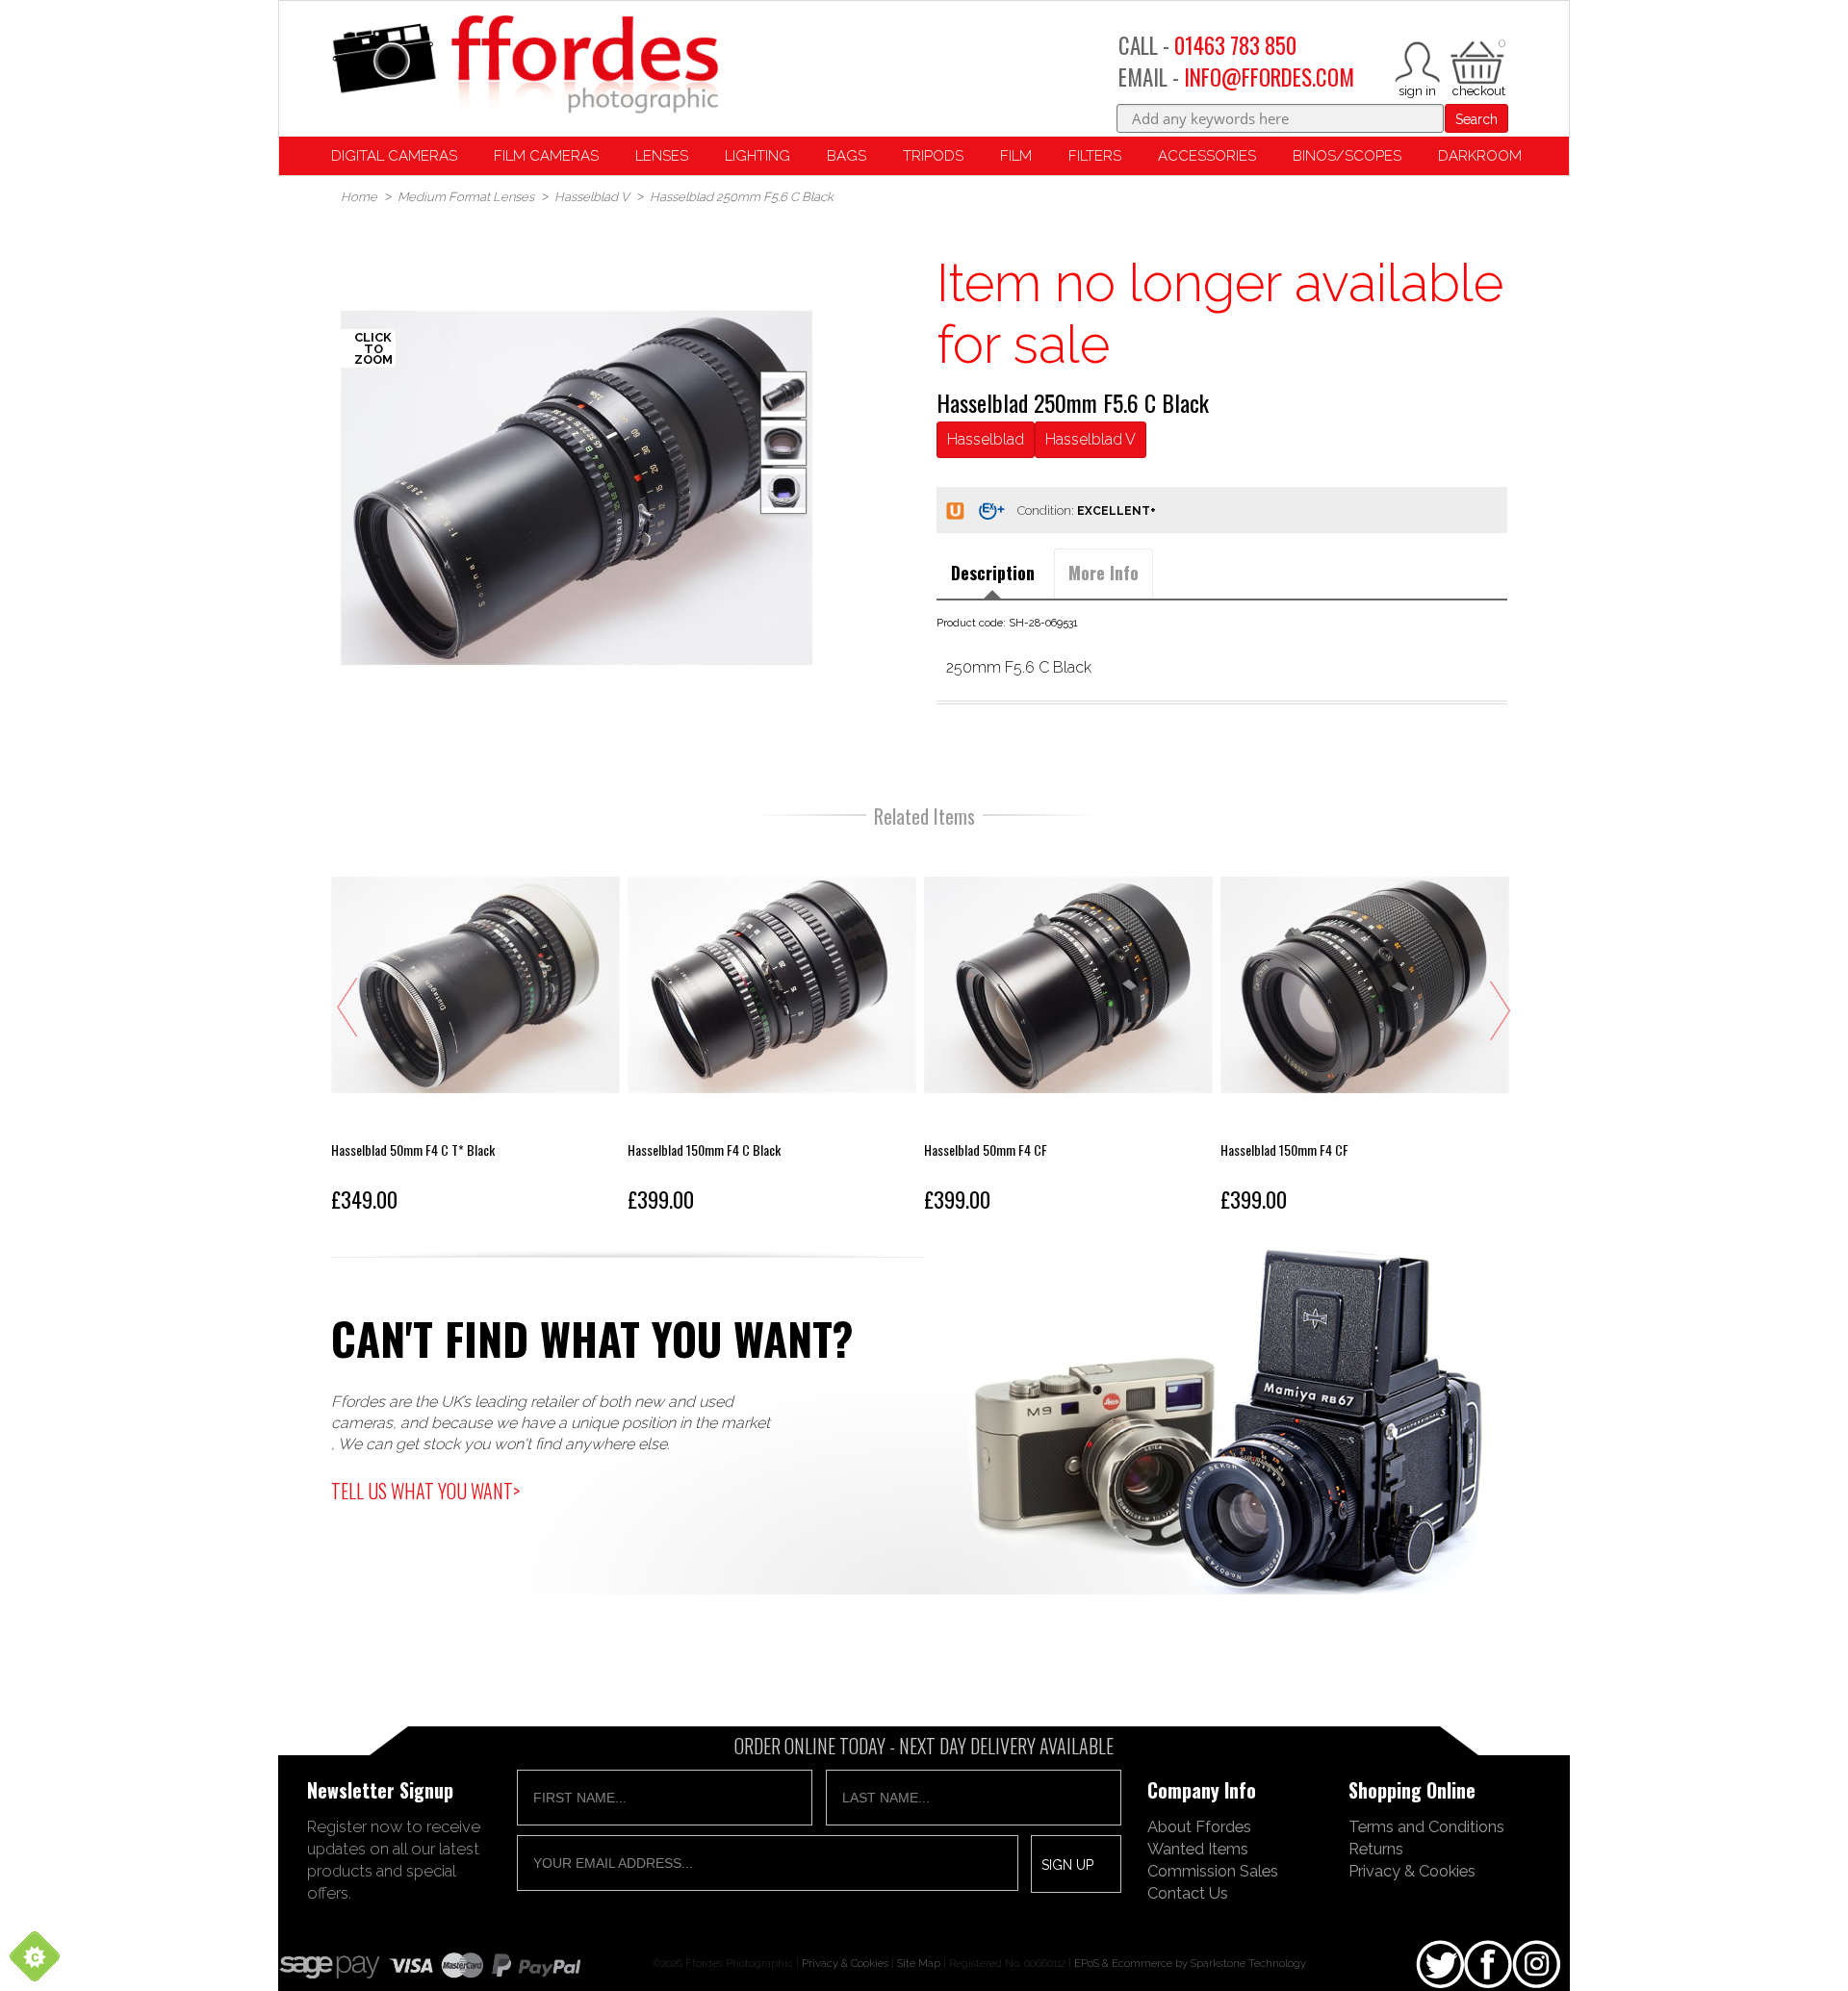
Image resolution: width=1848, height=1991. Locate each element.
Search (1476, 119)
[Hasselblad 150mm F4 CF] (1365, 1031)
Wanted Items (1198, 1849)
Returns (1376, 1849)
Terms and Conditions (1426, 1826)
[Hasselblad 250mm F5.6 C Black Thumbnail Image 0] (577, 488)
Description (993, 573)
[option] (577, 488)
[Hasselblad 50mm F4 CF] (1068, 1031)
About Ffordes (1199, 1826)
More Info (1104, 573)
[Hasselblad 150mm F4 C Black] (772, 1031)
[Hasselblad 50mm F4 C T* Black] (475, 1031)
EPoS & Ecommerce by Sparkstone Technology (1190, 1963)
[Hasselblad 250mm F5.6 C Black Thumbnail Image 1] (783, 443)
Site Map (919, 1963)
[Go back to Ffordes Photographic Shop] (525, 66)
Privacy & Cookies (1412, 1871)
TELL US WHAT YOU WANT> (425, 1491)
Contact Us (1188, 1893)
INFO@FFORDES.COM (1269, 77)
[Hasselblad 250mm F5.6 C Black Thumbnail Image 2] (783, 491)
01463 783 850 (1235, 45)
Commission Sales (1213, 1871)
